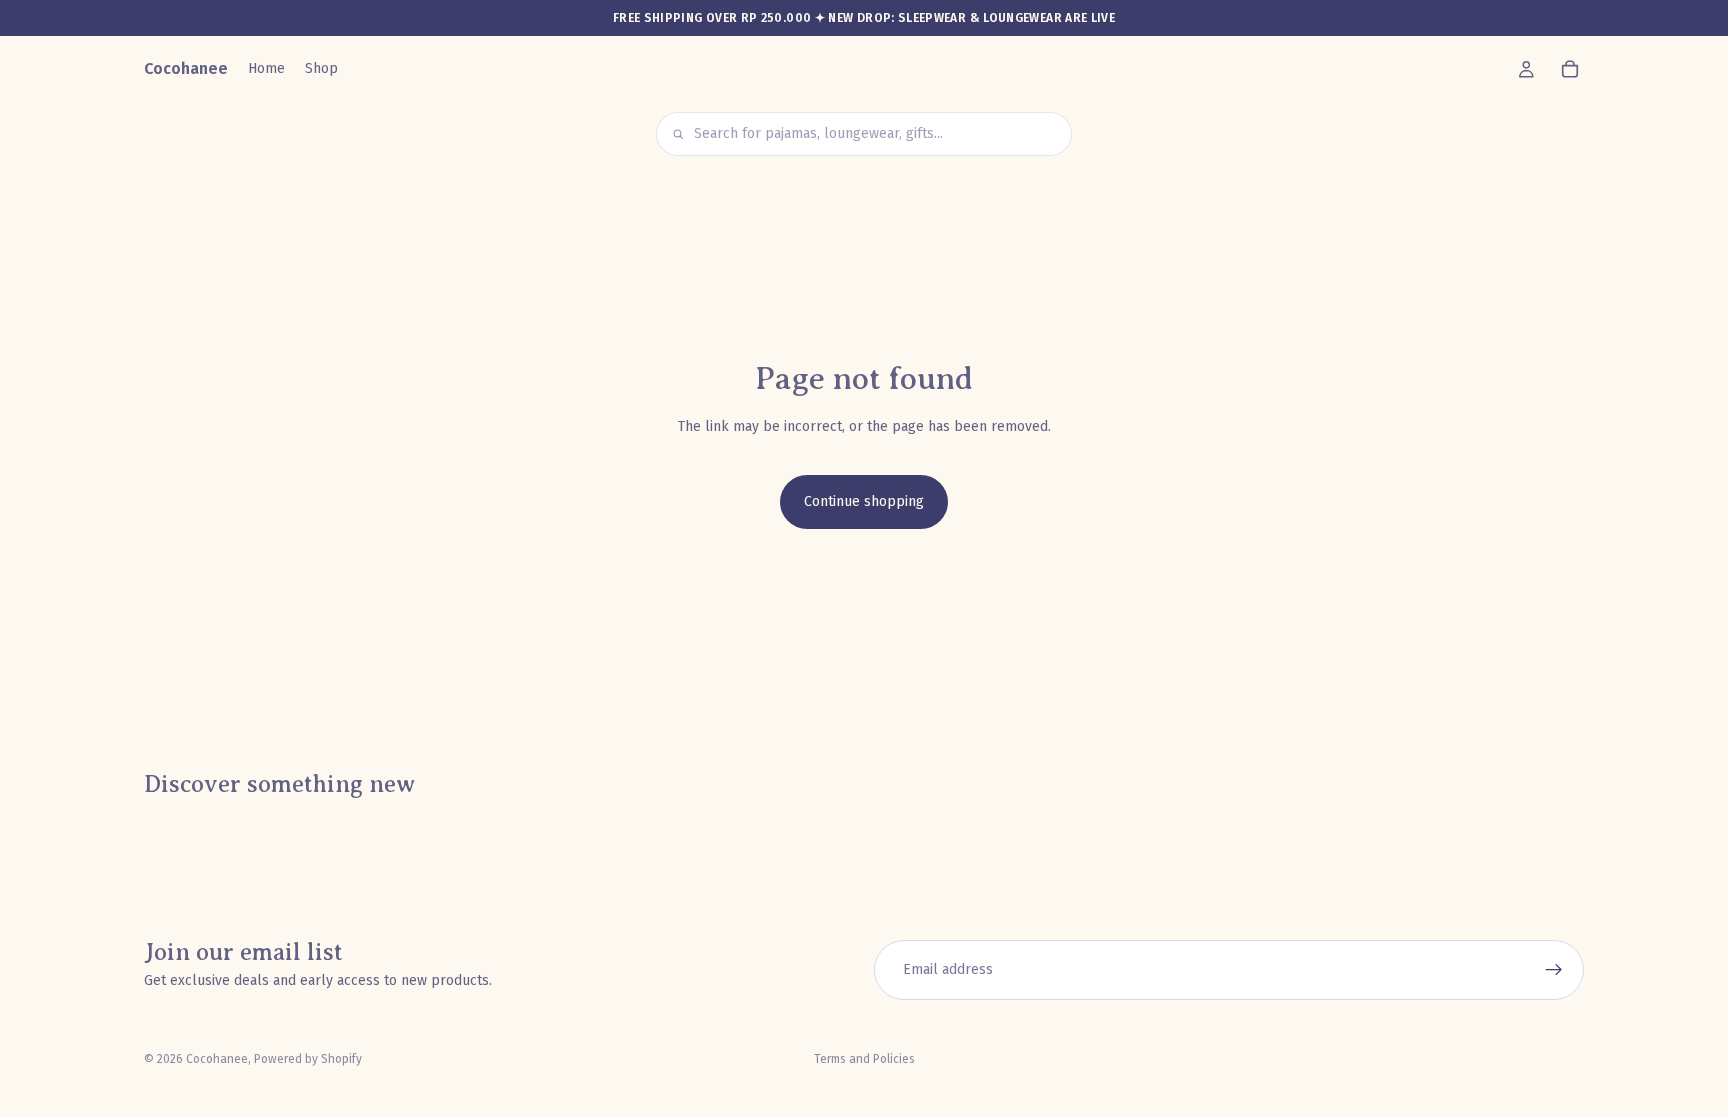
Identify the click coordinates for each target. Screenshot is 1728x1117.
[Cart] (1570, 69)
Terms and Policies (864, 1059)
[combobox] (875, 134)
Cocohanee (217, 1059)
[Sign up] (1554, 970)
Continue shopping (864, 501)
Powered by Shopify (308, 1059)
